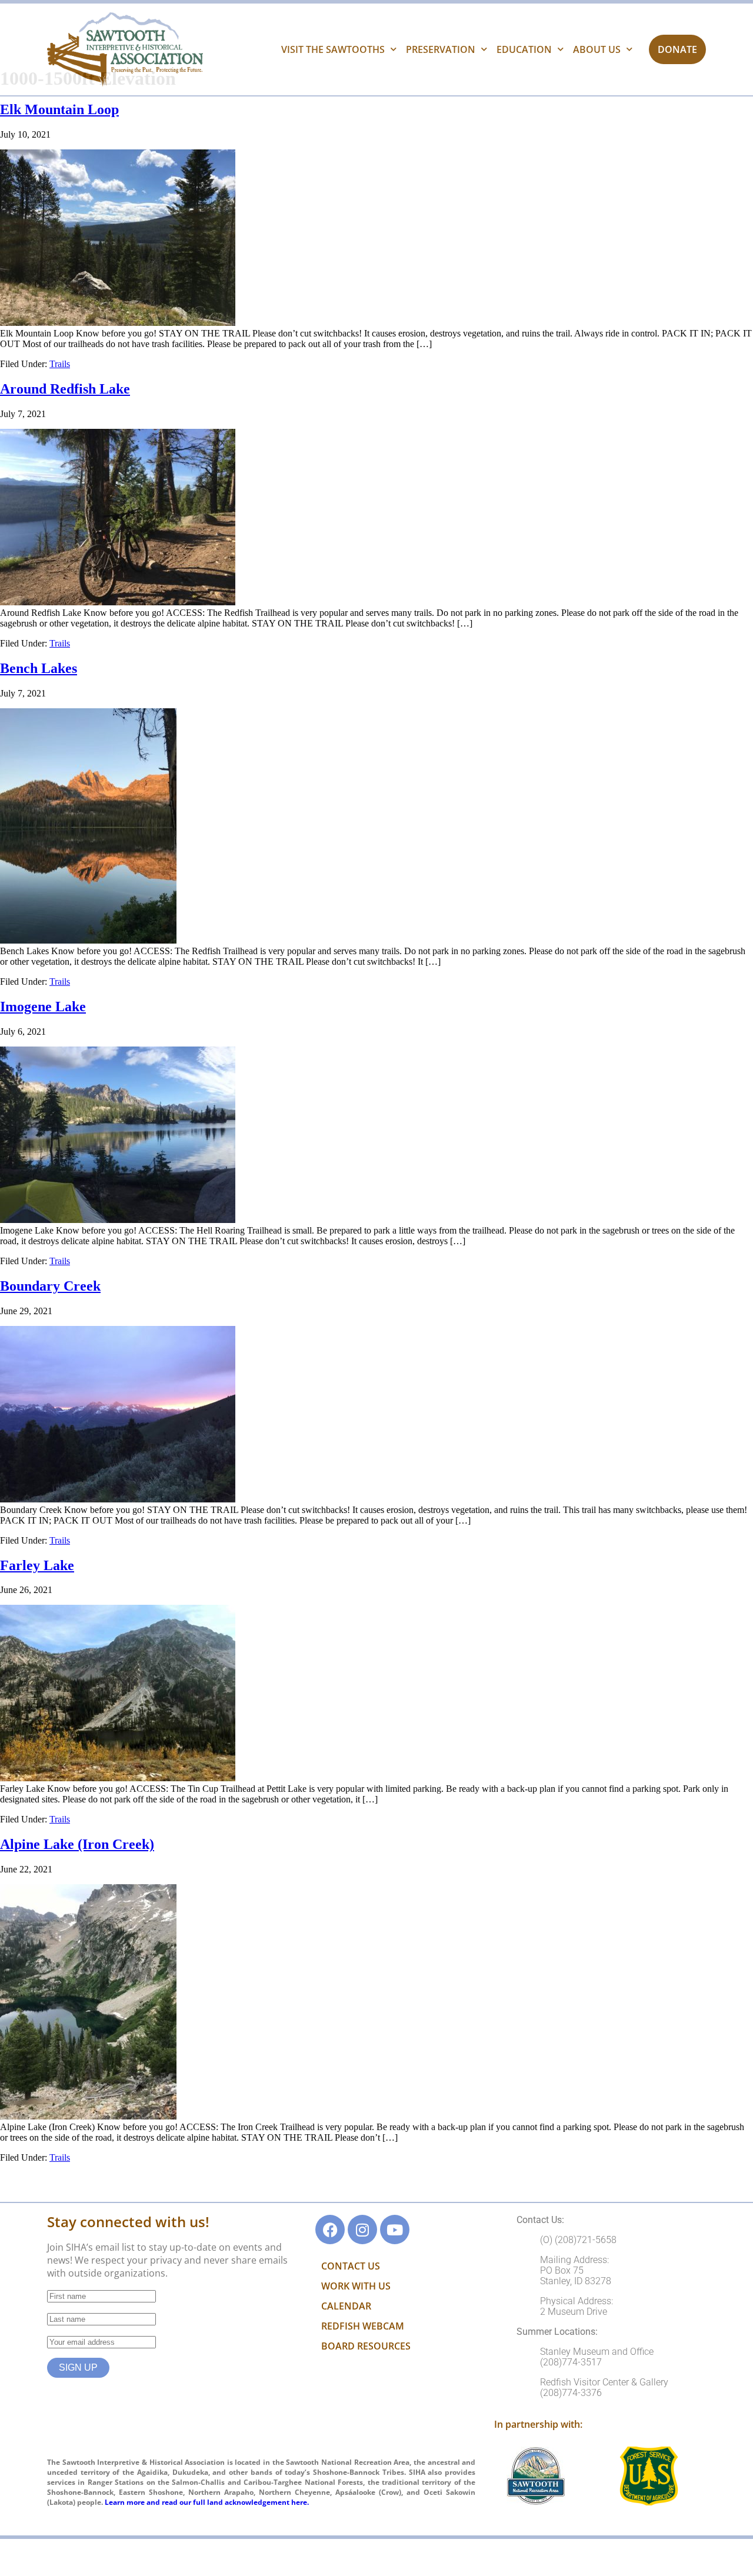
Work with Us (356, 2286)
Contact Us (351, 2266)
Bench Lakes (39, 668)
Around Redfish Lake (65, 389)
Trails (60, 364)
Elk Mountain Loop (59, 109)
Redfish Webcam (363, 2326)
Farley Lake (37, 1565)
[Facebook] (330, 2230)
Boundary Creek (50, 1286)
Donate (677, 49)
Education (524, 49)
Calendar (346, 2306)
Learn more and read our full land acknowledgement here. (207, 2502)
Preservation (441, 49)
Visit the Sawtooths (333, 49)
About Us (597, 49)
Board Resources (366, 2346)
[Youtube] (395, 2230)
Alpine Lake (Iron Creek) (77, 1844)
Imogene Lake (43, 1007)
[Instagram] (362, 2230)
